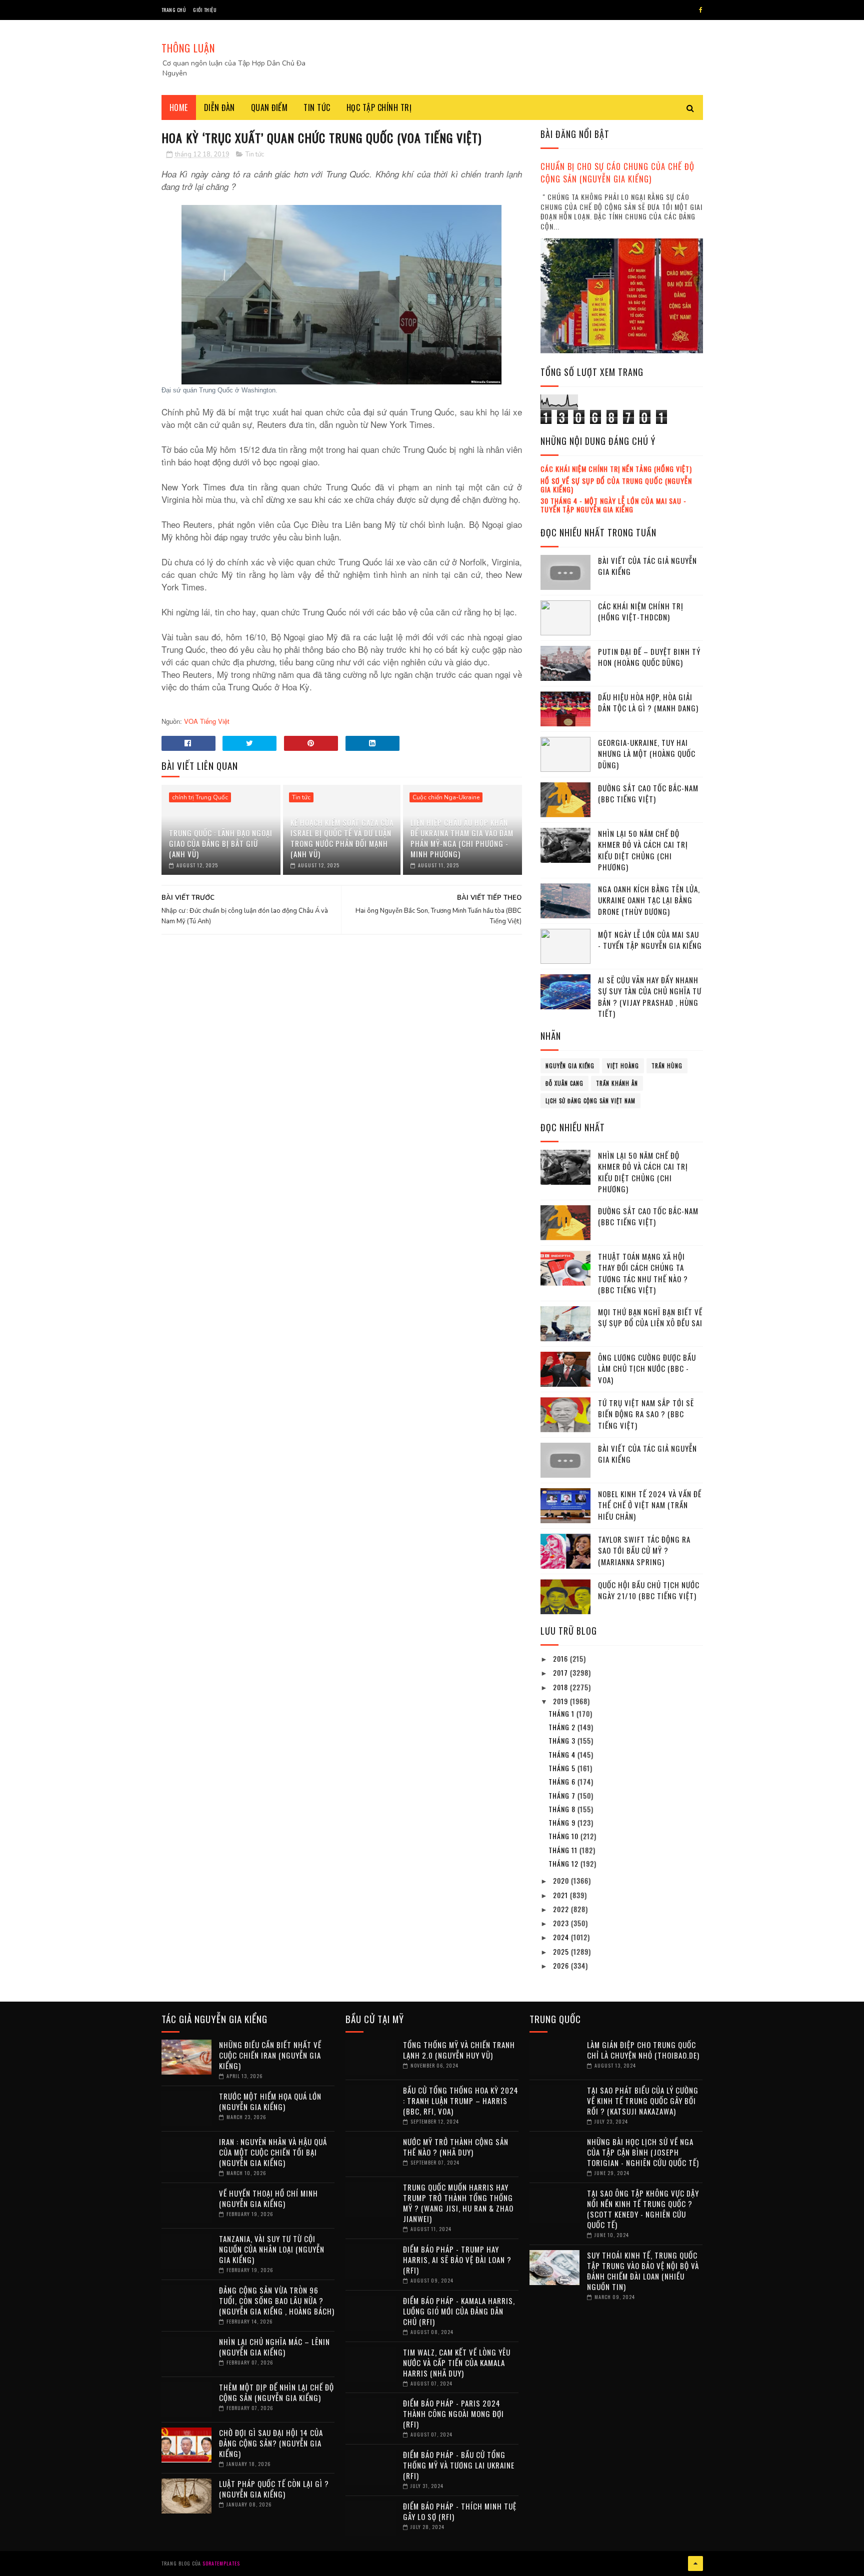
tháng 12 (564, 1863)
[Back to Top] (695, 2564)
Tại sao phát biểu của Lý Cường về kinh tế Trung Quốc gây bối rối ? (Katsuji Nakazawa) (643, 2101)
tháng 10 (564, 1836)
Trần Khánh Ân (617, 1083)
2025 (562, 1951)
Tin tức (317, 107)
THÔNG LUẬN (188, 48)
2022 (562, 1909)
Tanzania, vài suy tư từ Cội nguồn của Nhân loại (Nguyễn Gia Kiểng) (272, 2249)
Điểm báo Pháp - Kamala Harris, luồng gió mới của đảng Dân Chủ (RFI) (459, 2311)
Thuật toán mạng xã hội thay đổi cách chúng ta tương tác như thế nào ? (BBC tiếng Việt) (643, 1273)
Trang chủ (174, 10)
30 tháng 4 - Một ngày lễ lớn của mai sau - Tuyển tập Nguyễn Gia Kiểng (613, 505)
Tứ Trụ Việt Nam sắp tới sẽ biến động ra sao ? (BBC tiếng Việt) (646, 1414)
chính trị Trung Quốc (200, 797)
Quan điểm (269, 107)
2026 (562, 1965)
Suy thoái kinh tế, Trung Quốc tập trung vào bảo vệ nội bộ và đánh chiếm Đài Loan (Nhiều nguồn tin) (643, 2271)
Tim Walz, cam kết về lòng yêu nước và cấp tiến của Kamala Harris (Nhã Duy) (457, 2363)
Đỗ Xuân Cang (564, 1083)
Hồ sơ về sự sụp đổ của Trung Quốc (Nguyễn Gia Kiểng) (616, 485)
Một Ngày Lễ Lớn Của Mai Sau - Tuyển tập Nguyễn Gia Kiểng (650, 940)
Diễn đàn (219, 107)
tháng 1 (562, 1713)
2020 (562, 1880)
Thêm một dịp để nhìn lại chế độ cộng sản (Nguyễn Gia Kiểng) (276, 2392)
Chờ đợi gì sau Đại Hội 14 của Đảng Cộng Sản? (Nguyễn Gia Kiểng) (271, 2443)
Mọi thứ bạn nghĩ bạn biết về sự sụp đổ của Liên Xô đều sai (650, 1317)
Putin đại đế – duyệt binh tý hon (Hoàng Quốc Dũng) (649, 657)
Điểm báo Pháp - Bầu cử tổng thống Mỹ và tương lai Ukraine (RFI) (459, 2465)
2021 (561, 1895)
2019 (561, 1701)
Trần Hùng (667, 1066)
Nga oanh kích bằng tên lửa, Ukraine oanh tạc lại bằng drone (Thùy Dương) (649, 900)
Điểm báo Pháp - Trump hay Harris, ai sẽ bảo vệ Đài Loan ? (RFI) (457, 2260)
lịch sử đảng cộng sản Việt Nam (590, 1101)
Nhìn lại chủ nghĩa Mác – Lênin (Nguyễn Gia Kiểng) (274, 2347)
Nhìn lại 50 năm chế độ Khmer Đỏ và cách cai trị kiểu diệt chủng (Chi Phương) (643, 850)
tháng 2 (563, 1727)
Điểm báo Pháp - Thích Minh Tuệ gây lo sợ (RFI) (460, 2511)
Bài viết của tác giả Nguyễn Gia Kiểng (647, 566)
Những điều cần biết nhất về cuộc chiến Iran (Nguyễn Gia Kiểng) (270, 2055)
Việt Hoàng (623, 1066)
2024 (562, 1937)
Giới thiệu (205, 10)
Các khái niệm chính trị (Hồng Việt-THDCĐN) (641, 612)
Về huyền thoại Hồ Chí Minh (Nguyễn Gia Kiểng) (268, 2198)
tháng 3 (563, 1740)
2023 (562, 1923)
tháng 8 (563, 1809)
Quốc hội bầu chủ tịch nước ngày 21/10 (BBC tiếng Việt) (649, 1590)
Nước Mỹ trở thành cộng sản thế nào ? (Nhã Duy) (456, 2147)
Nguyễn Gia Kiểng (570, 1066)
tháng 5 (563, 1768)
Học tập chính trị (379, 107)
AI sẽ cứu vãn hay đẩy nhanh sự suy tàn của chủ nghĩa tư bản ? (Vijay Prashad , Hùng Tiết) (650, 997)
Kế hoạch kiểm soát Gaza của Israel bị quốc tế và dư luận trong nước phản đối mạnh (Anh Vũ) (342, 838)
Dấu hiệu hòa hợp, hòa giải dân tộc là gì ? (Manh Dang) (648, 703)
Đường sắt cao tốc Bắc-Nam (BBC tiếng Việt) (648, 794)
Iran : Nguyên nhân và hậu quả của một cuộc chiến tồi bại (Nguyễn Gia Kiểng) (273, 2152)
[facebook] (701, 10)
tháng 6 (563, 1781)
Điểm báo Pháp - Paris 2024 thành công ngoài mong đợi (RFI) (453, 2414)
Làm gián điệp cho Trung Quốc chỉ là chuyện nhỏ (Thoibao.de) (643, 2050)
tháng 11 (564, 1850)
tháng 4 (563, 1754)
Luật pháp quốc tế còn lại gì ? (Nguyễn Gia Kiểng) (274, 2489)
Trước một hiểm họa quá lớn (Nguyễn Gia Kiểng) (270, 2101)
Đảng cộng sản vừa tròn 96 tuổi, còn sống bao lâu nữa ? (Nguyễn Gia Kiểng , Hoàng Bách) (277, 2301)
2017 (561, 1672)
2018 (561, 1687)
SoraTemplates (221, 2563)
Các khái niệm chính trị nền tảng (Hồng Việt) (616, 469)
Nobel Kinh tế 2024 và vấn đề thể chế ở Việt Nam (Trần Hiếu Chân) (650, 1505)
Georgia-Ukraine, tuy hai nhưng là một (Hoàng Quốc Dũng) (647, 754)
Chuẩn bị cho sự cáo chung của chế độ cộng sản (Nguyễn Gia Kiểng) (617, 172)
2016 (561, 1658)
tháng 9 (563, 1822)
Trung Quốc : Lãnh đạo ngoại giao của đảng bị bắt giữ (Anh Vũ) (221, 843)
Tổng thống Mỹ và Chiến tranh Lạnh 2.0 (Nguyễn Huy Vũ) (459, 2050)
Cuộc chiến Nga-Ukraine (446, 797)
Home (179, 107)
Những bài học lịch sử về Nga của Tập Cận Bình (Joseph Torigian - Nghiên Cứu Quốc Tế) (643, 2152)
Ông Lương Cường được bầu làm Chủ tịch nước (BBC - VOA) (647, 1368)
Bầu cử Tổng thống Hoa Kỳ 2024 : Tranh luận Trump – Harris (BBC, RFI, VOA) (461, 2101)
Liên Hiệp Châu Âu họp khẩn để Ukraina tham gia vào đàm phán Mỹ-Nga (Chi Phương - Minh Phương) (462, 838)
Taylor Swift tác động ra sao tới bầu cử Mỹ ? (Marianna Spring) (644, 1550)
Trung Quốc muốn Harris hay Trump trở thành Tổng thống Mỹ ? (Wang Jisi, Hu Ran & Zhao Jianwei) (458, 2203)
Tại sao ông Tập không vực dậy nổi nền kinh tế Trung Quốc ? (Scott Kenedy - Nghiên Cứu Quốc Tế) (643, 2209)
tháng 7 (563, 1795)
